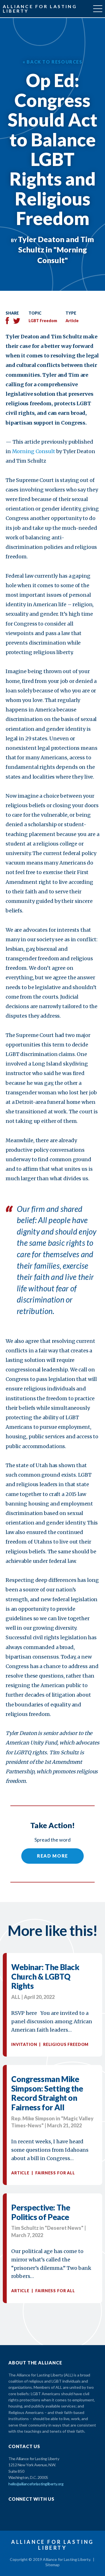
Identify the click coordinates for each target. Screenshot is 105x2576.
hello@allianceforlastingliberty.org (36, 2484)
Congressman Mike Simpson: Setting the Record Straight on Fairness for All (47, 2093)
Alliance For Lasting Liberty (40, 9)
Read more (53, 1856)
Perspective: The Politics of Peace (41, 2212)
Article (72, 321)
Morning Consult (34, 451)
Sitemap (53, 2565)
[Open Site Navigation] (98, 9)
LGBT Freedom (43, 321)
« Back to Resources (52, 62)
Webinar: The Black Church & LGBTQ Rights (45, 1976)
